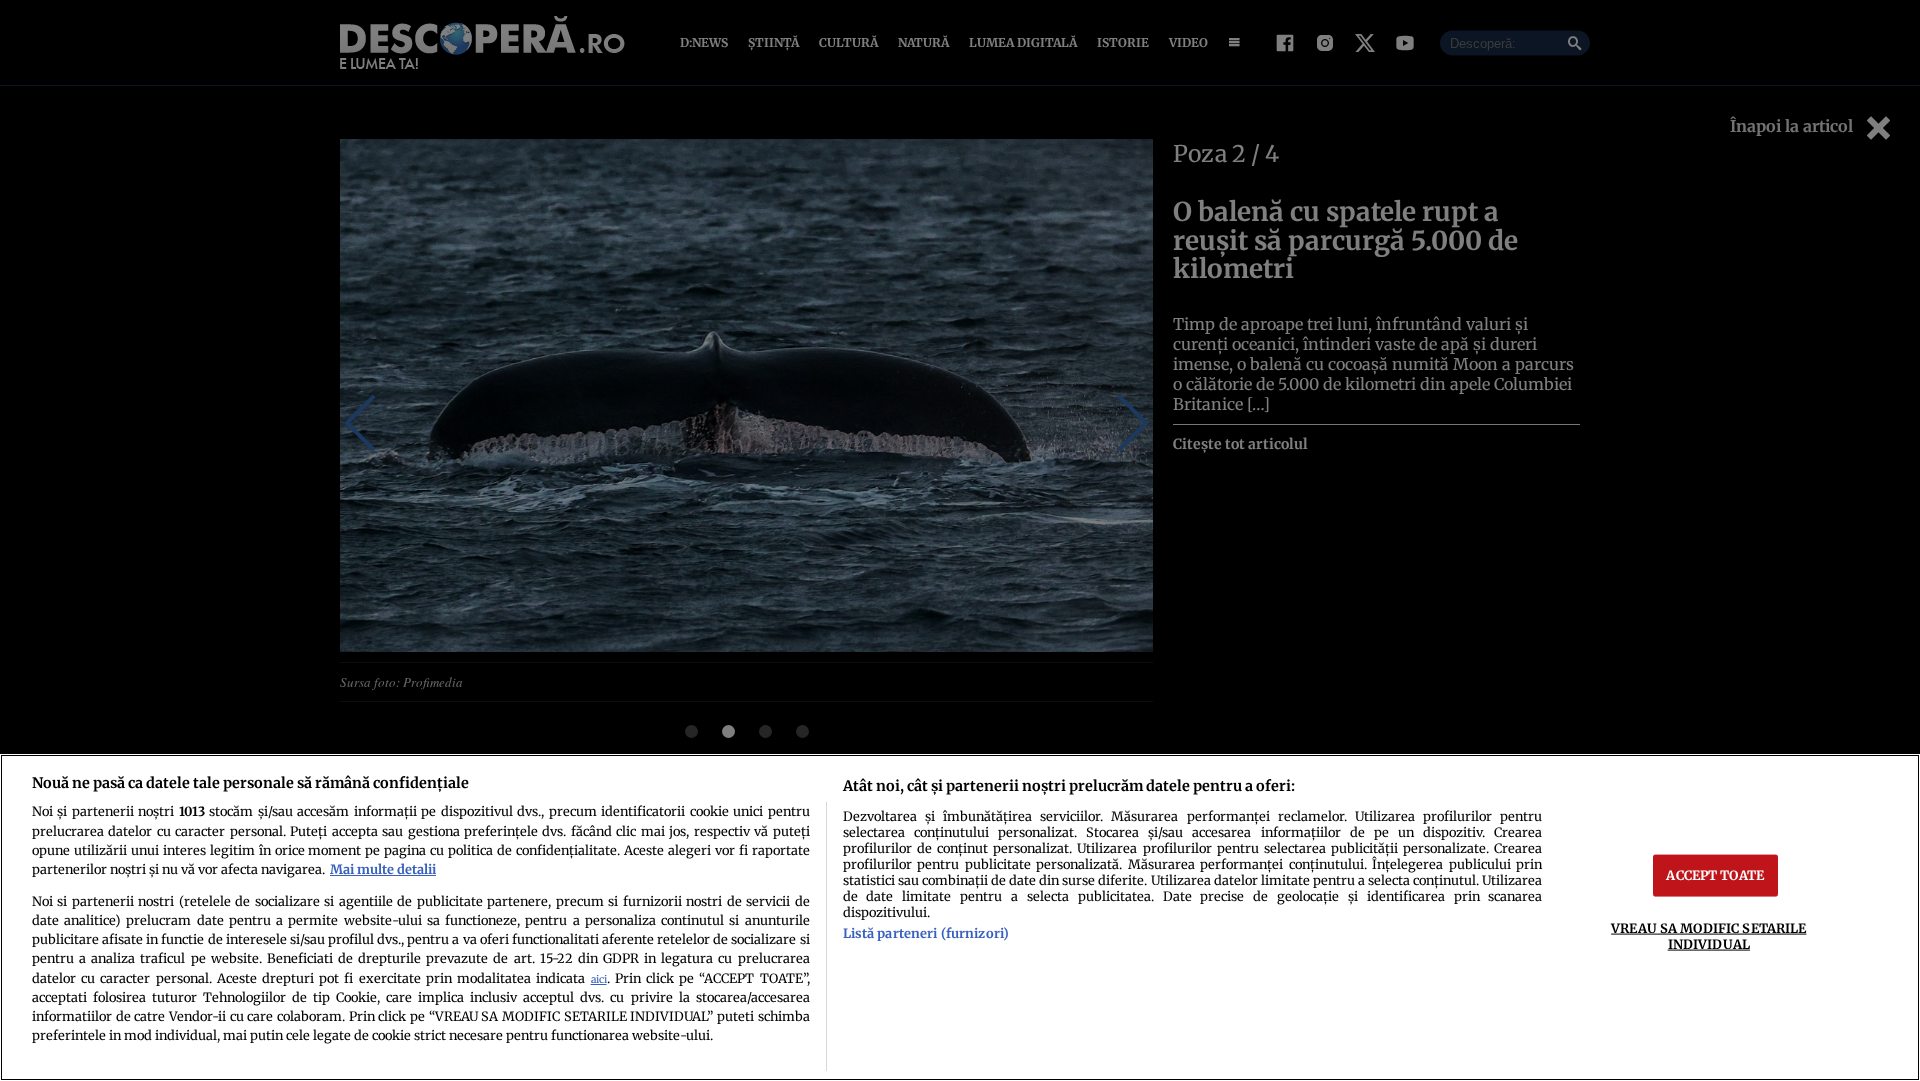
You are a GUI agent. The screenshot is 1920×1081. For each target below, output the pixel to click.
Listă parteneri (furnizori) (926, 933)
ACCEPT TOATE (1715, 875)
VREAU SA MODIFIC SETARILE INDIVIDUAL (1708, 935)
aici (599, 979)
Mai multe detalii (383, 869)
